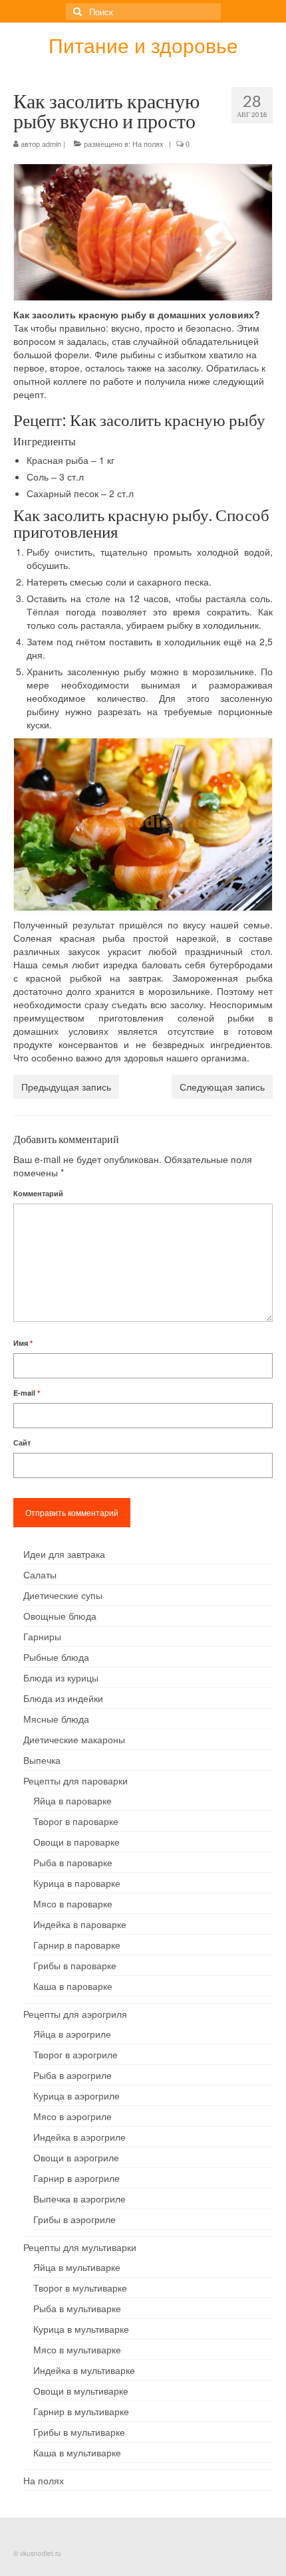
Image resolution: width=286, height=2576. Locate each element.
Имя (23, 1343)
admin (52, 144)
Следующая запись (222, 1087)
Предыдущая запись (66, 1087)
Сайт (22, 1443)
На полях (148, 144)
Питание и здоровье (143, 45)
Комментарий (38, 1193)
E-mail (27, 1393)
